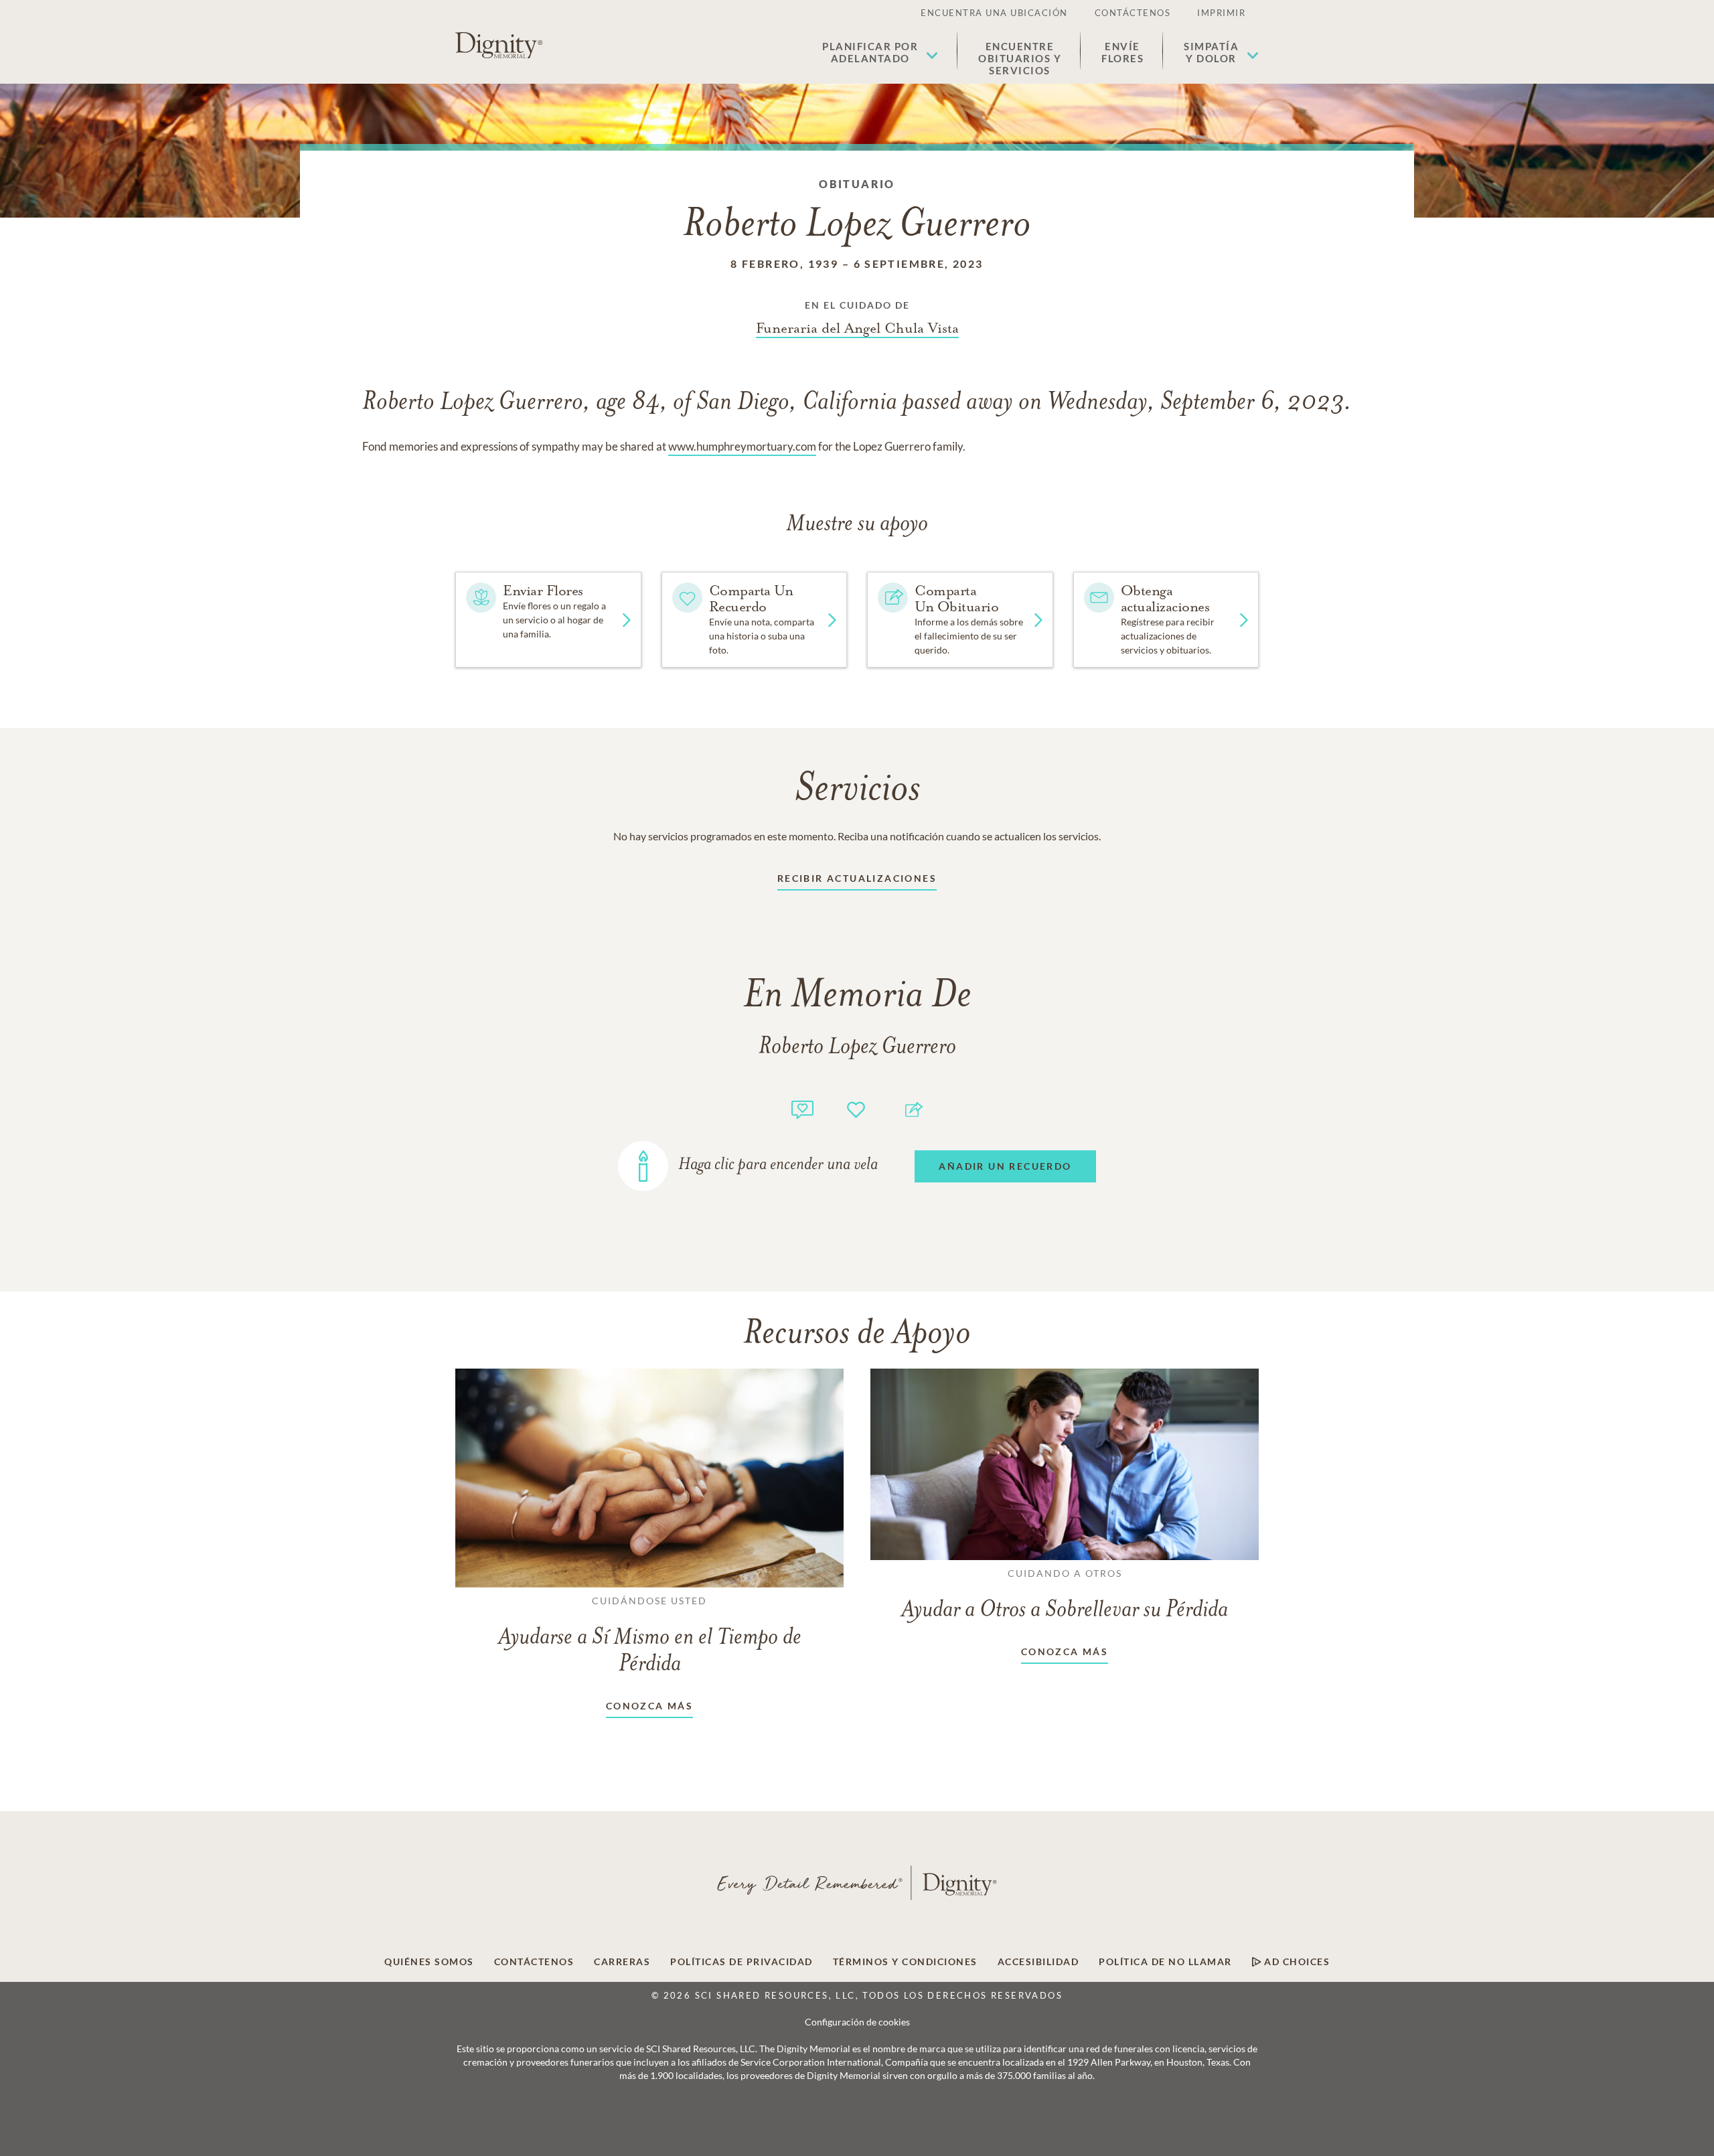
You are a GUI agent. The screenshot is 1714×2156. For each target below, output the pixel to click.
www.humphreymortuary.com (742, 446)
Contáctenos (1133, 13)
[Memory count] (802, 1108)
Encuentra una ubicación (994, 13)
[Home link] (499, 46)
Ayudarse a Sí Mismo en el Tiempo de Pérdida (650, 1636)
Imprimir (1221, 13)
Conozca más (649, 1706)
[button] (880, 52)
